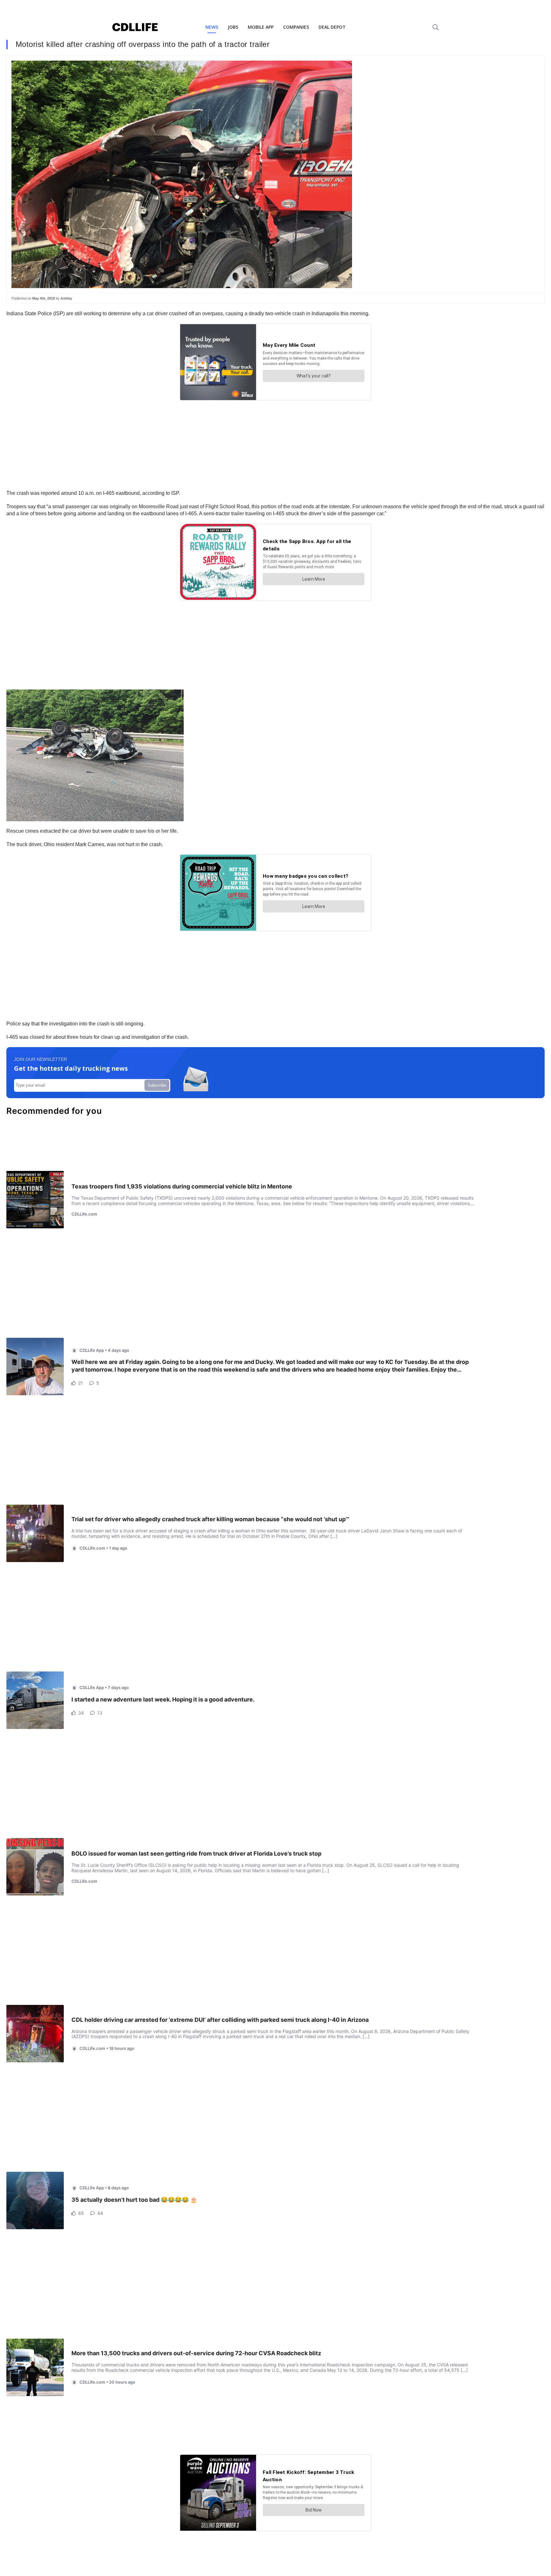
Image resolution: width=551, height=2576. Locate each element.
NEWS (212, 27)
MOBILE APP (261, 27)
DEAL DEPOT (332, 27)
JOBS (233, 27)
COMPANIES (296, 27)
